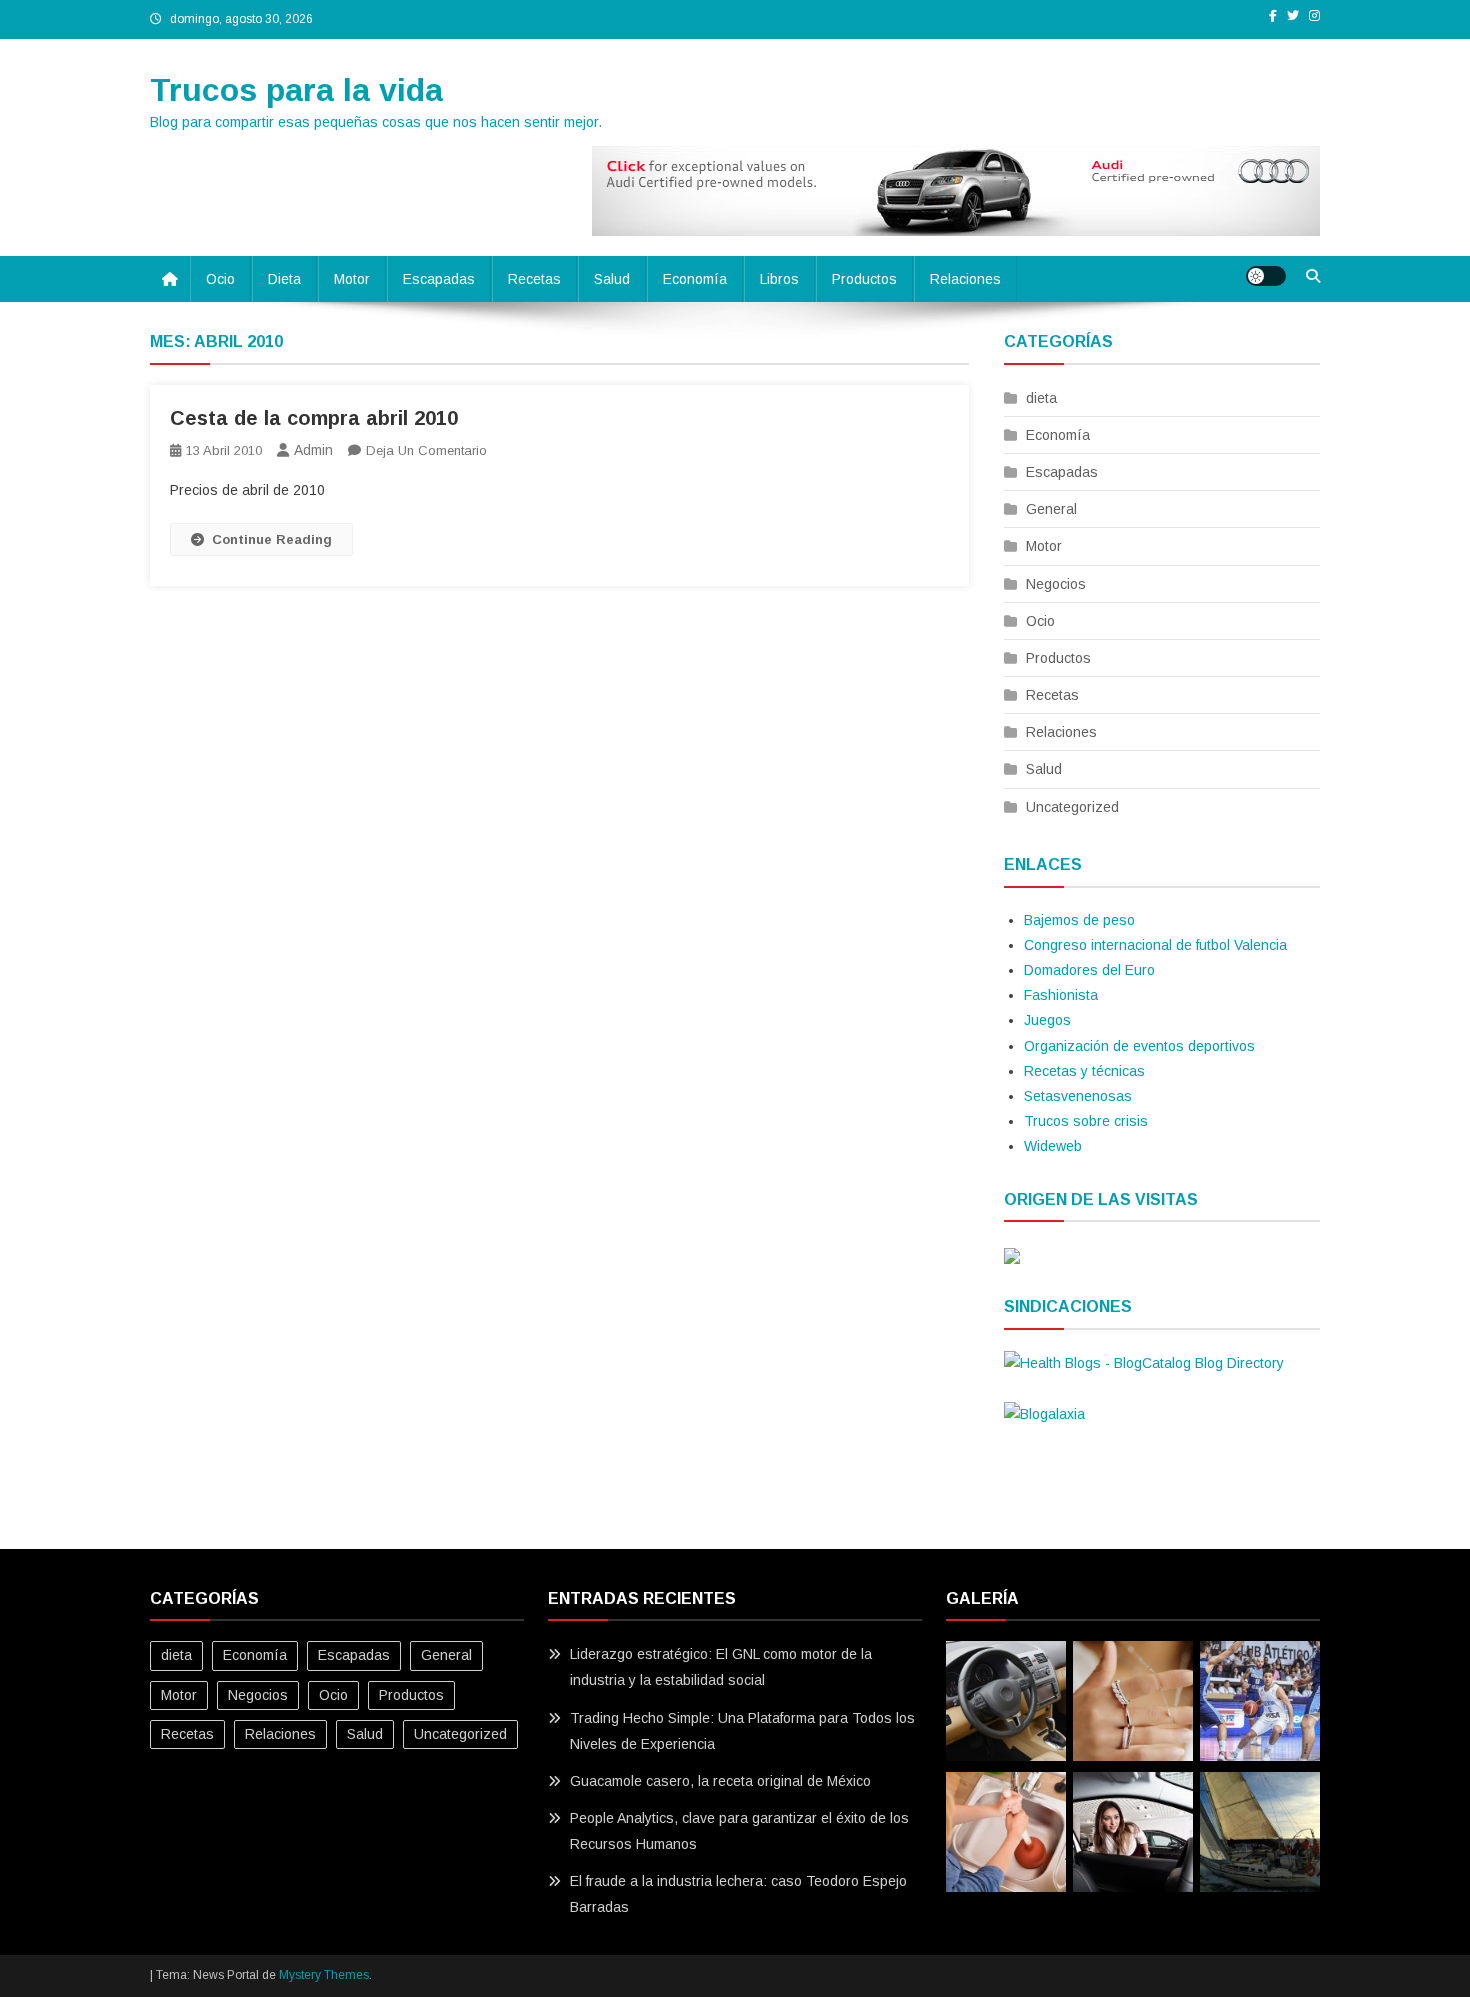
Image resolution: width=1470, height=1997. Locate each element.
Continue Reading (272, 539)
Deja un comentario (426, 450)
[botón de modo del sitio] (1266, 276)
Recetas (534, 279)
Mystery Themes (324, 1975)
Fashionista (1061, 995)
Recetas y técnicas (1084, 1071)
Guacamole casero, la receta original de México (720, 1781)
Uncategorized (1072, 807)
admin (313, 450)
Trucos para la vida (296, 90)
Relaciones (965, 279)
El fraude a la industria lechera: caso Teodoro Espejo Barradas (738, 1894)
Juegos (1047, 1020)
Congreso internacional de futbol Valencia (1155, 945)
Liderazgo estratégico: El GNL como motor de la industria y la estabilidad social (721, 1667)
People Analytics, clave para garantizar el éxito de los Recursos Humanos (739, 1831)
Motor (352, 279)
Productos (864, 279)
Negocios (1056, 584)
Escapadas (439, 279)
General (1051, 509)
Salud (612, 279)
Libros (779, 279)
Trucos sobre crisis (1086, 1121)
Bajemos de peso (1079, 920)
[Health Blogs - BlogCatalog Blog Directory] (1144, 1362)
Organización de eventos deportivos (1139, 1046)
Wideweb (1053, 1146)
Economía (695, 279)
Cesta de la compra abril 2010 (314, 418)
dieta (284, 279)
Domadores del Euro (1089, 970)
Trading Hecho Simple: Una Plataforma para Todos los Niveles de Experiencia (742, 1731)
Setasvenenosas (1078, 1096)
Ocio (220, 279)
